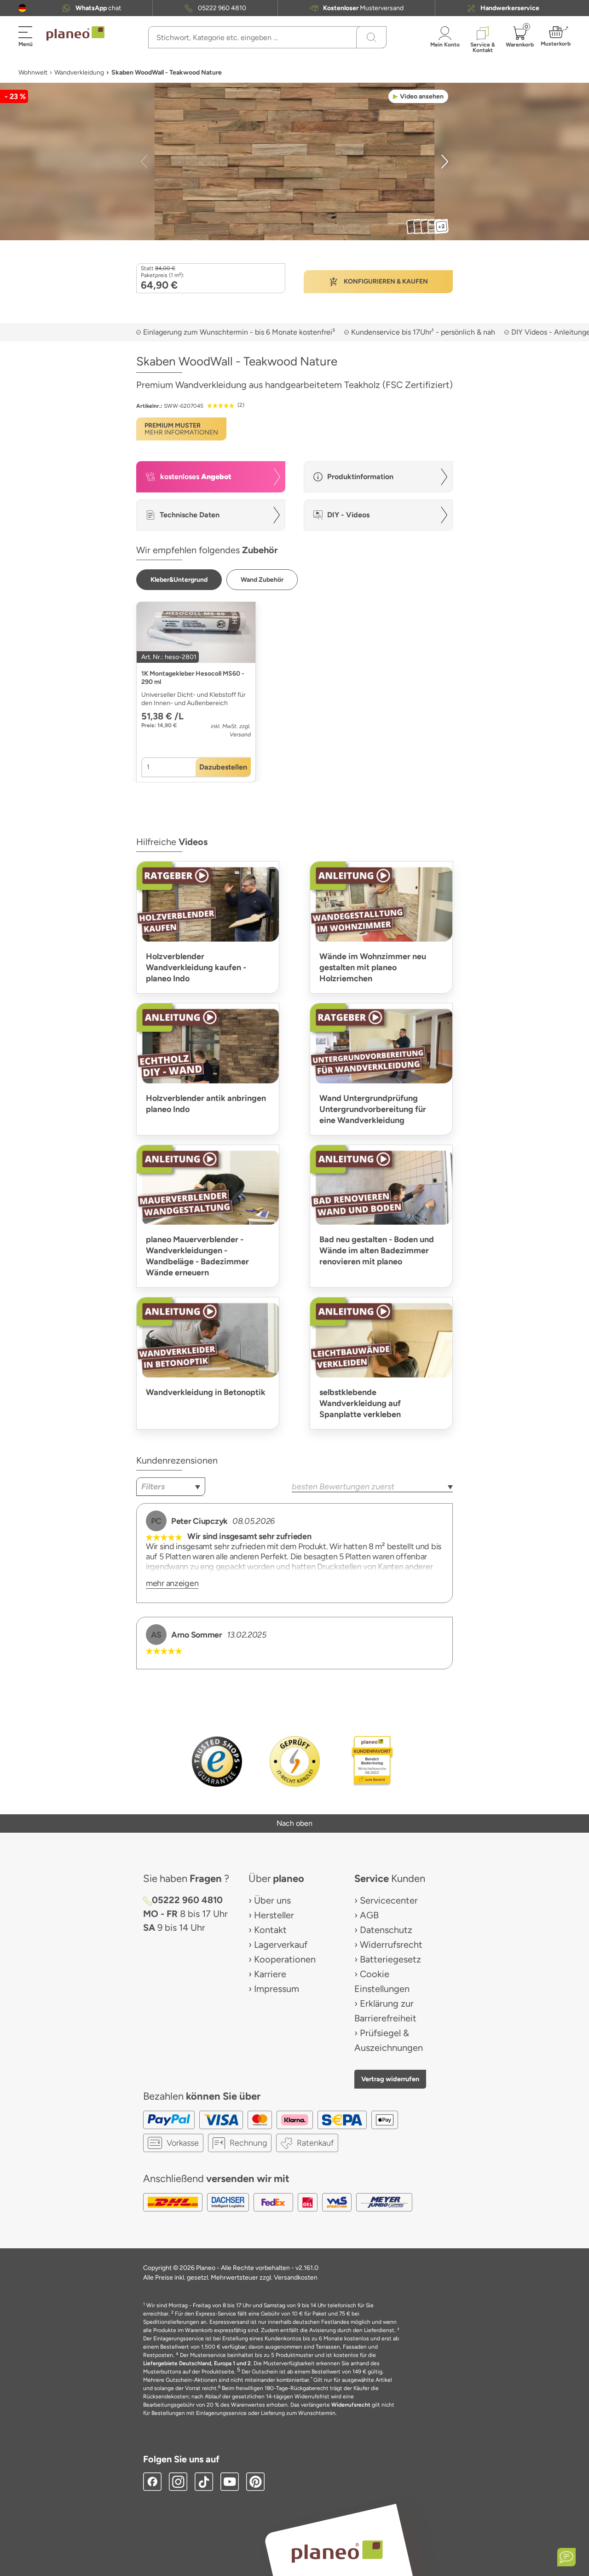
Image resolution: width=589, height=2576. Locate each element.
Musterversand (363, 8)
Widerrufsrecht (391, 1945)
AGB (369, 1915)
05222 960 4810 (222, 8)
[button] (22, 8)
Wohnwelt (33, 72)
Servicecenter (389, 1900)
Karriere (270, 1974)
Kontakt (270, 1930)
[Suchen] (371, 37)
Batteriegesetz (390, 1959)
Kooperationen (285, 1959)
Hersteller (274, 1915)
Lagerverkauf (281, 1945)
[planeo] (337, 2551)
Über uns (272, 1900)
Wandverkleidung (79, 72)
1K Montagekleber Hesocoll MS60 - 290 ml (193, 678)
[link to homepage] (75, 34)
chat (98, 8)
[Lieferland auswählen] (22, 8)
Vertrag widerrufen (390, 2079)
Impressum (277, 1989)
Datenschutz (386, 1930)
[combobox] (171, 1487)
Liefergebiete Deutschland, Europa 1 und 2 (197, 2363)
